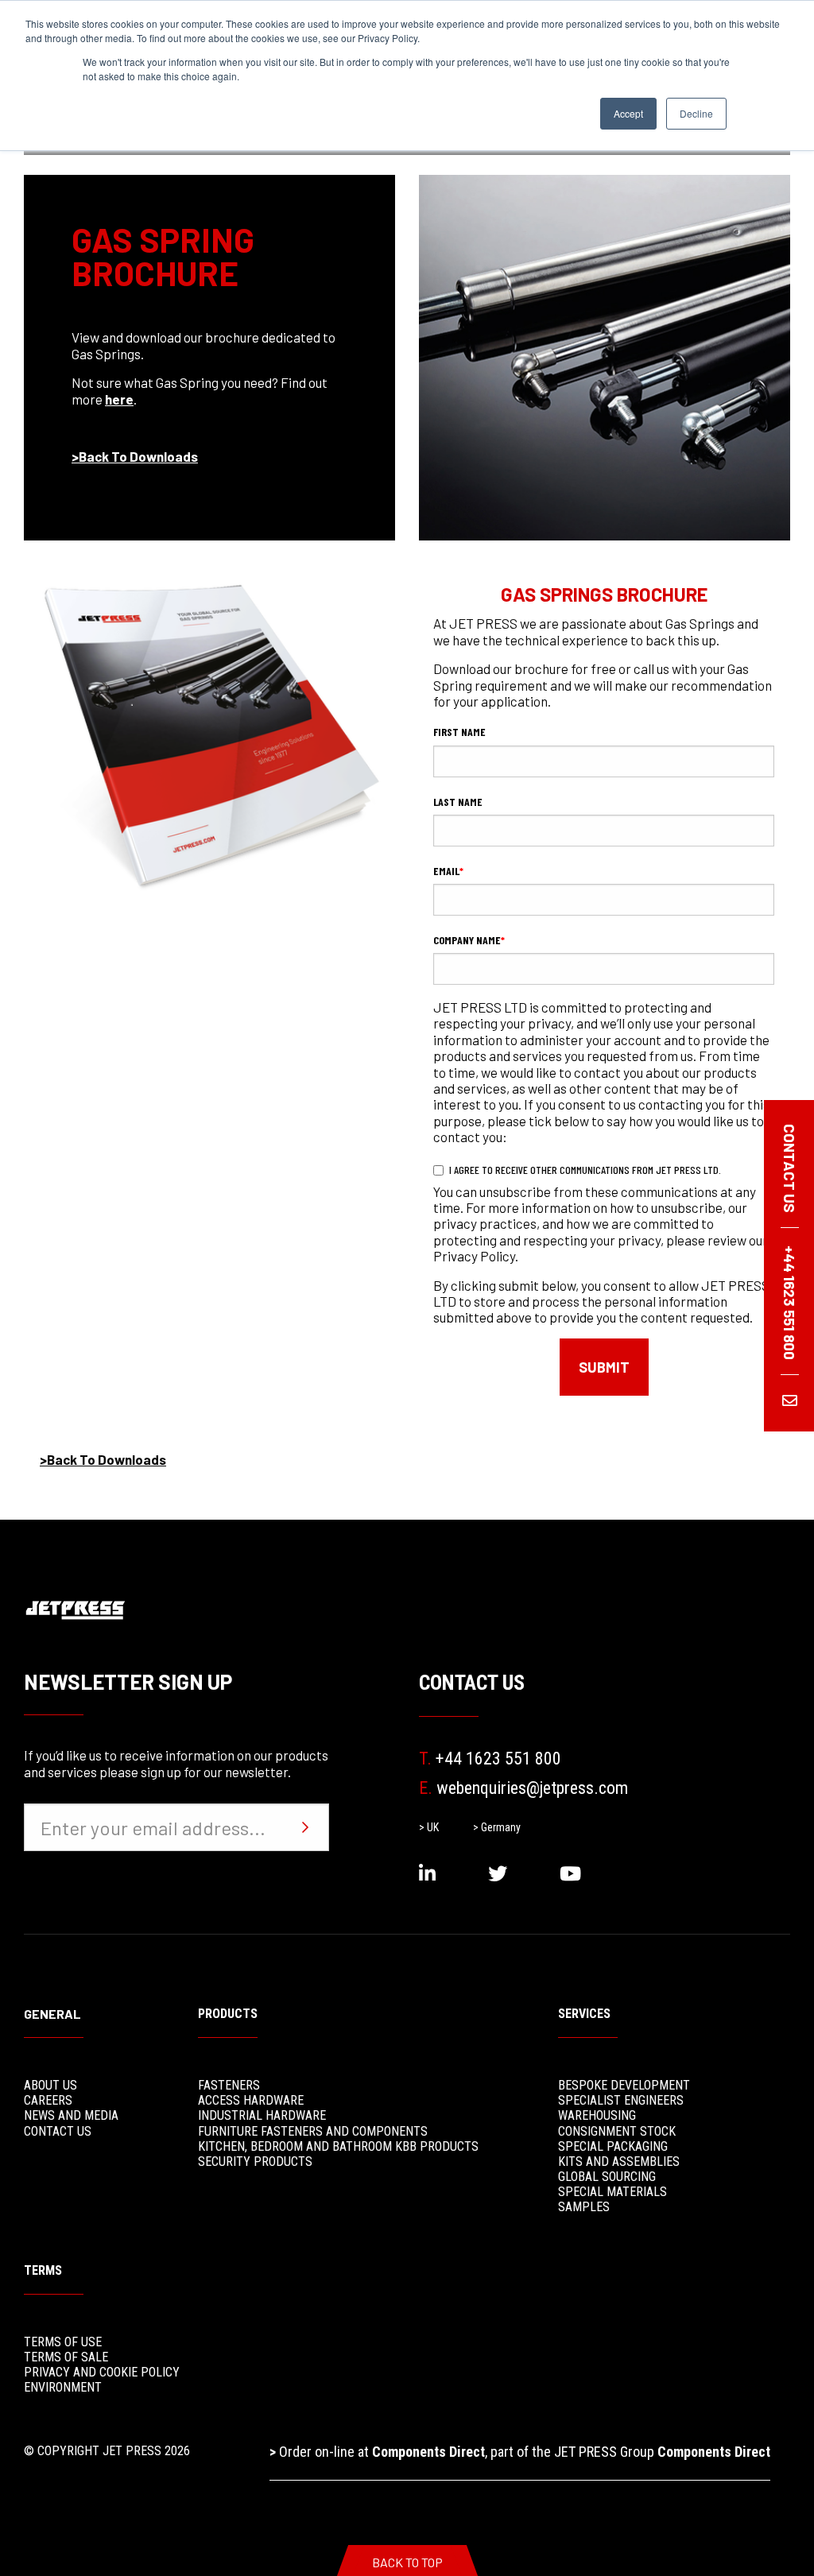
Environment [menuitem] (63, 2387)
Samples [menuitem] (584, 2207)
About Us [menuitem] (50, 2085)
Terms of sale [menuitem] (66, 2357)
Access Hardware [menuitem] (251, 2100)
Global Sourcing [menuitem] (607, 2177)
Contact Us (472, 1683)
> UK (429, 1827)
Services (584, 2014)
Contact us (790, 1168)
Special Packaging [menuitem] (613, 2146)
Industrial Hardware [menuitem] (262, 2115)
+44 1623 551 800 (490, 1759)
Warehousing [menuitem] (597, 2115)
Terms (43, 2270)
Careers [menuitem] (48, 2100)
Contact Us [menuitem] (58, 2131)
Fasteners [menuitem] (229, 2085)
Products (228, 2014)
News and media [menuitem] (71, 2115)
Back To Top (407, 2562)
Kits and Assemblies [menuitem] (619, 2162)
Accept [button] (628, 113)
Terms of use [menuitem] (63, 2342)
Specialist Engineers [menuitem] (621, 2100)
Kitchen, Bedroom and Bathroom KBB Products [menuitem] (338, 2146)
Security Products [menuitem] (255, 2162)
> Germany (497, 1827)
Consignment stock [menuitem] (617, 2131)
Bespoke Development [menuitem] (624, 2085)
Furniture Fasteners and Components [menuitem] (313, 2131)
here (119, 399)
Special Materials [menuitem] (612, 2192)
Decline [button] (696, 113)
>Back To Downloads (135, 456)
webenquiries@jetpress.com (523, 1788)
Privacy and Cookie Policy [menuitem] (102, 2372)
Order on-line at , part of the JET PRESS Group (520, 2452)
